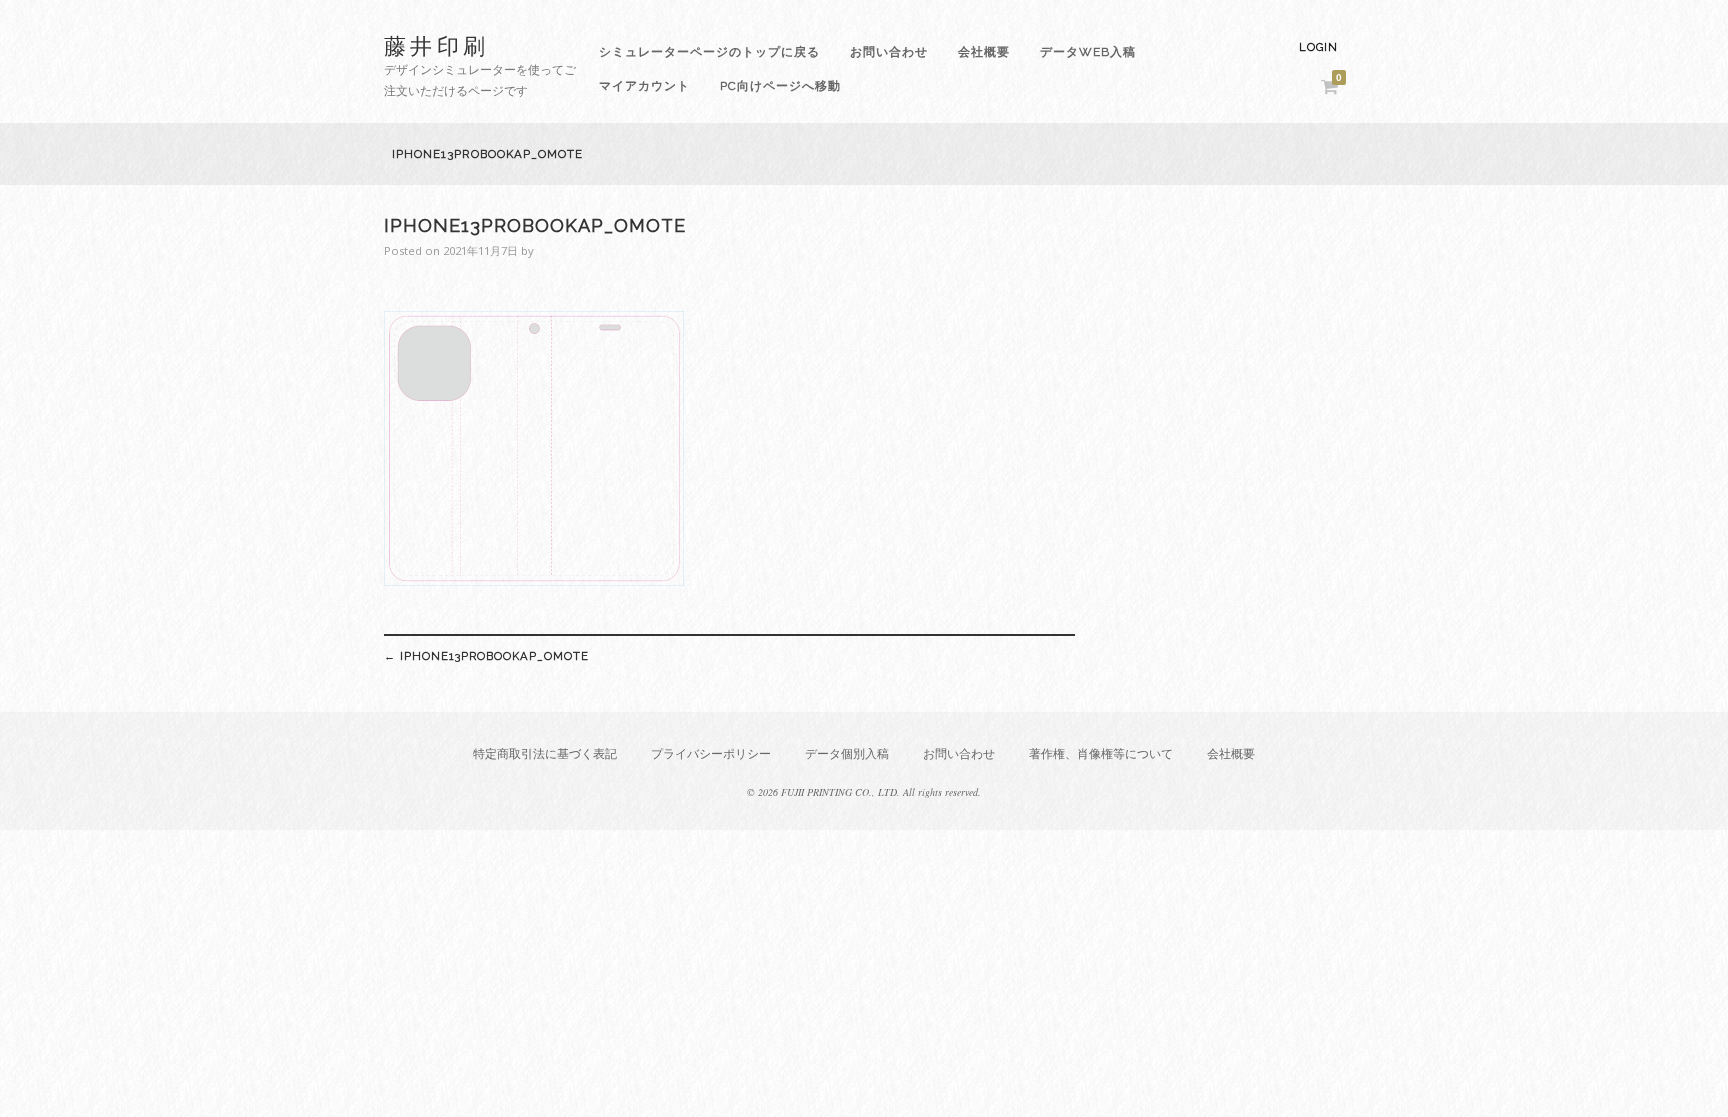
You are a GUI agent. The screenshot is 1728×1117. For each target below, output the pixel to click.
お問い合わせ (889, 52)
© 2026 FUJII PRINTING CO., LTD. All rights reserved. (864, 792)
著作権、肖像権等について (1101, 753)
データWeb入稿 (1088, 52)
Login (1318, 47)
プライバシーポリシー (711, 753)
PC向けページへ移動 (780, 86)
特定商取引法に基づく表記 (545, 753)
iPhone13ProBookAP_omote (486, 656)
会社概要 (984, 52)
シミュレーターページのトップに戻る (709, 52)
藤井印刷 (437, 45)
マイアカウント (644, 86)
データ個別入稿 (847, 753)
